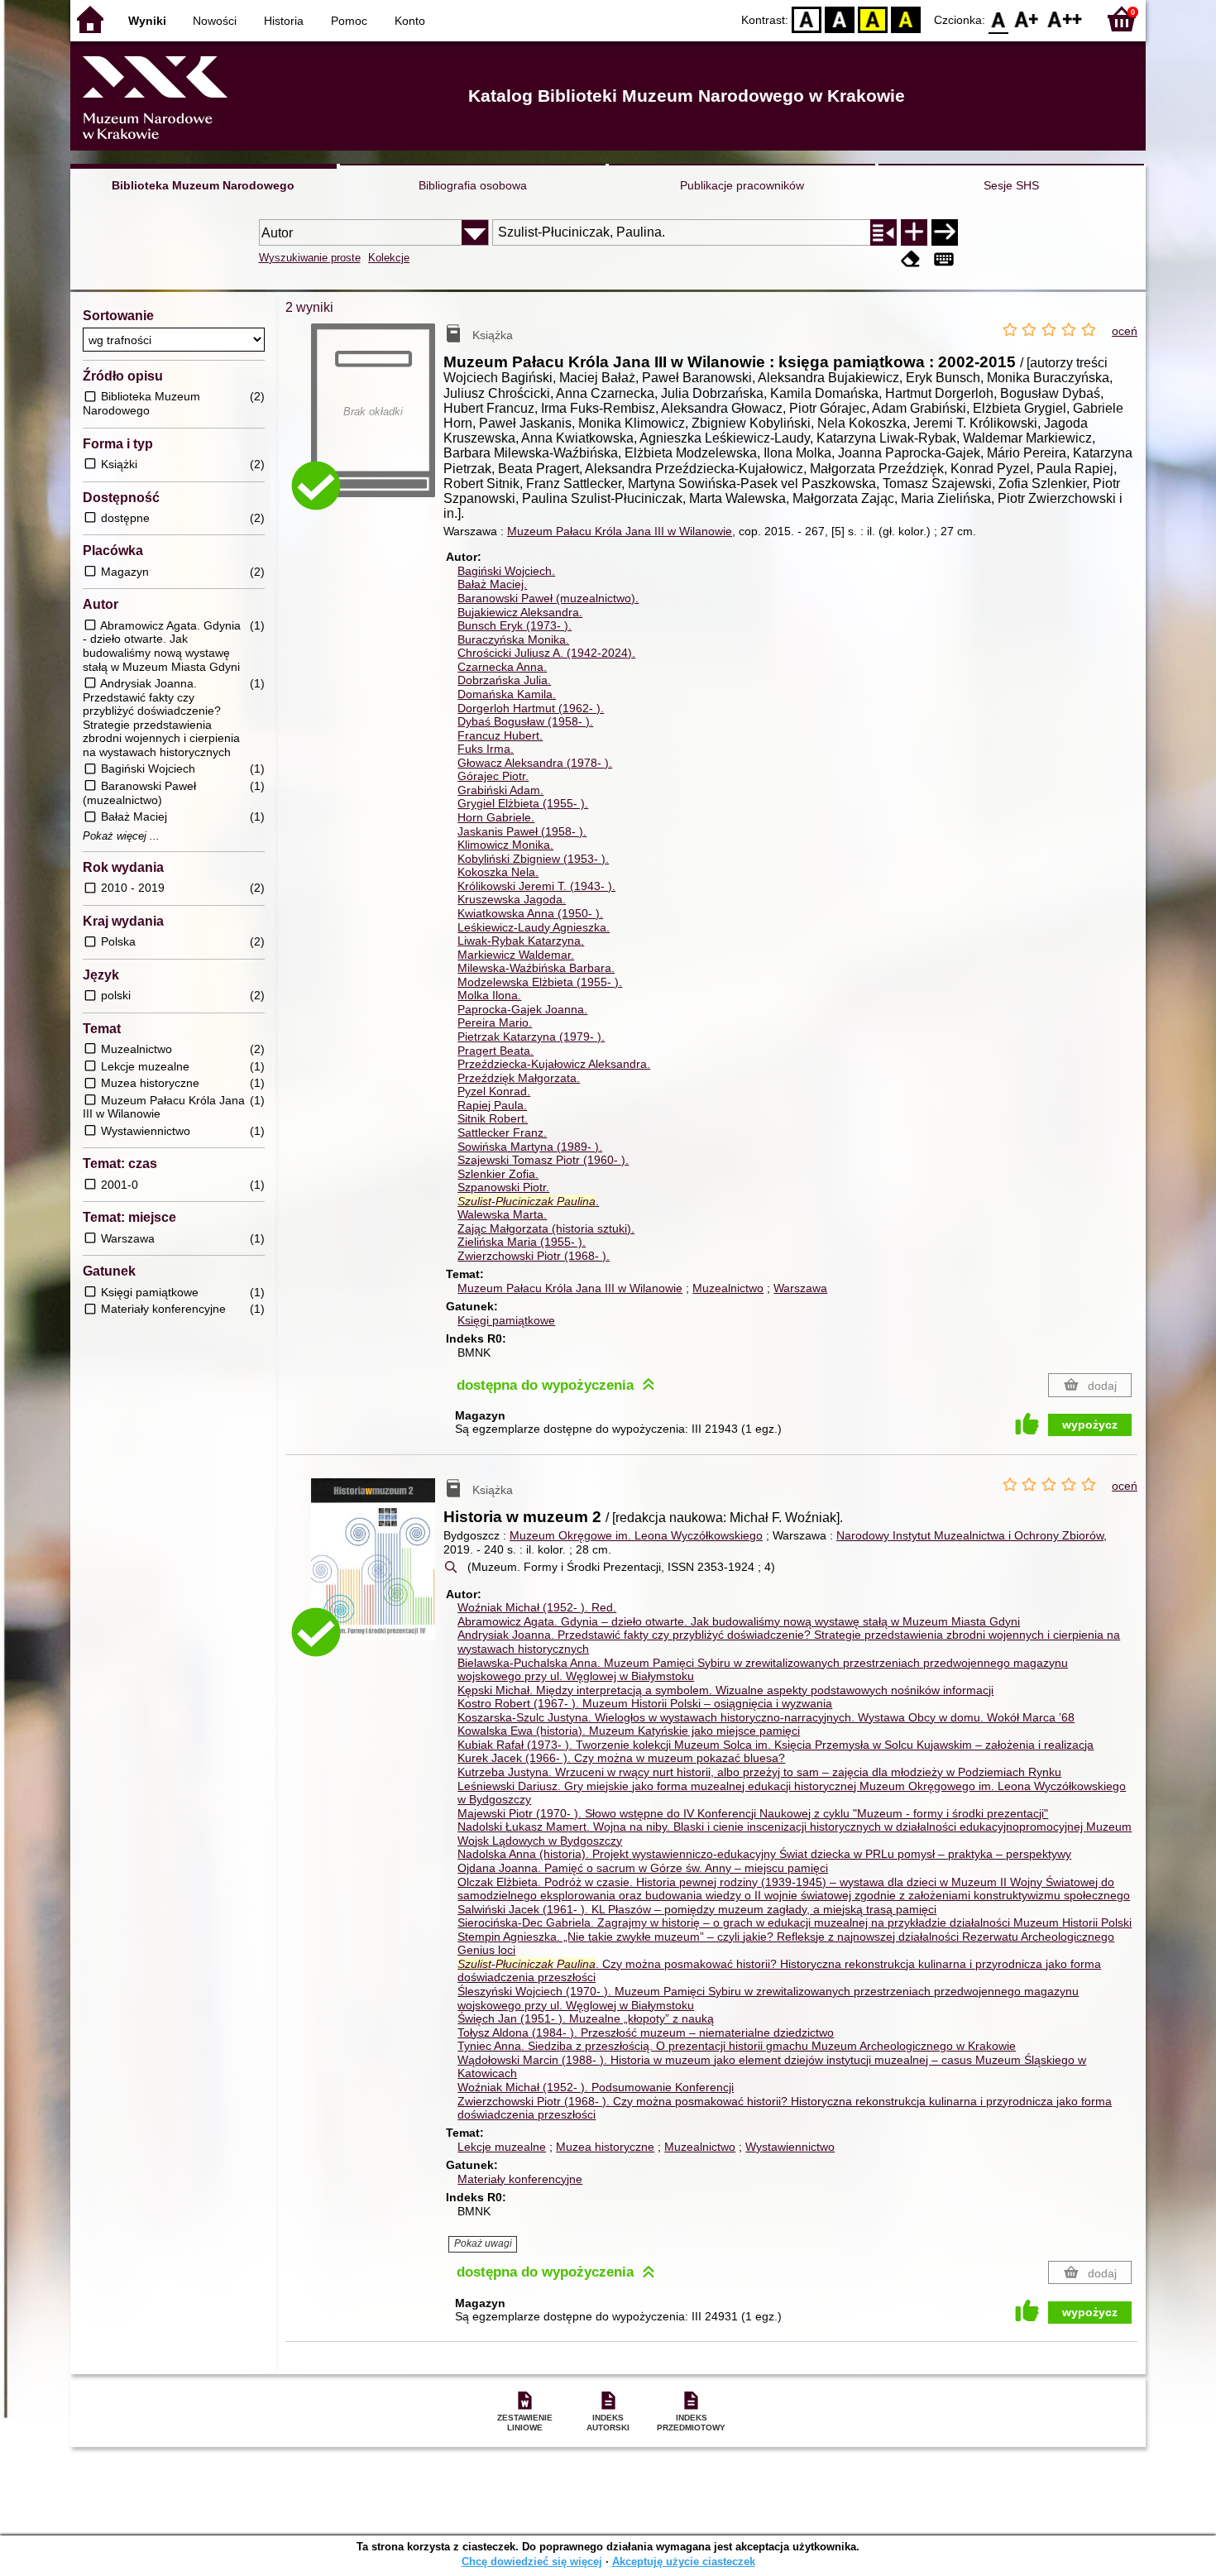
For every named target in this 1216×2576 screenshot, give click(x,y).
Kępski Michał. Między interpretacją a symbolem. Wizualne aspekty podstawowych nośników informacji (725, 1690)
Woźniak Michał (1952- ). (537, 1607)
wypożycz (1090, 1424)
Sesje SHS (1011, 185)
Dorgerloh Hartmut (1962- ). (531, 708)
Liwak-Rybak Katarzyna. (521, 941)
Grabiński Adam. (500, 790)
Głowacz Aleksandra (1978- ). (535, 763)
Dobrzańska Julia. (504, 680)
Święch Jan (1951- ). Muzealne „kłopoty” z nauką (586, 2018)
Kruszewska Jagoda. (512, 899)
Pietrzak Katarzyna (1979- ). (531, 1037)
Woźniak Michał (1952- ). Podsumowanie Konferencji (596, 2087)
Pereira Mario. (495, 1022)
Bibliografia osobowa (473, 185)
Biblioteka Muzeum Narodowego (203, 185)
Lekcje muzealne (502, 2147)
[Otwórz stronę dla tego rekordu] (377, 1571)
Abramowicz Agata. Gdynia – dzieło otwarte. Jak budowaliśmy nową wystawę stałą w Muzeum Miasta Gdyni (739, 1621)
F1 (1027, 19)
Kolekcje (389, 258)
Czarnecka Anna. (502, 667)
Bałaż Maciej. (492, 584)
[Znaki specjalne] (944, 259)
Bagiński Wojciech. (506, 571)
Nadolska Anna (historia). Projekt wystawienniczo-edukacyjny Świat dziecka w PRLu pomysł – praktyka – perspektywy (764, 1854)
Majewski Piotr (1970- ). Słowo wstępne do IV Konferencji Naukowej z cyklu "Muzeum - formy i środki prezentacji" (753, 1813)
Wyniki (147, 21)
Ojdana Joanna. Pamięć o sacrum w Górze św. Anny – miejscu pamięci (643, 1868)
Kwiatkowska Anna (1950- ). (530, 913)
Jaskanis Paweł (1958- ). (522, 831)
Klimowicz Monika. (505, 845)
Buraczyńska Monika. (513, 639)
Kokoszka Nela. (498, 872)
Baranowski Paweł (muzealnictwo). (548, 598)
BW (840, 19)
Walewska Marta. (502, 1214)
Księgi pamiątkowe (506, 1320)
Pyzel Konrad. (494, 1091)
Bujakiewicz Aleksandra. (520, 612)
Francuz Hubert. (500, 735)
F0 (999, 19)
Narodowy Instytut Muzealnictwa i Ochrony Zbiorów (970, 1535)
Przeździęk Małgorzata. (519, 1078)
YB (873, 19)
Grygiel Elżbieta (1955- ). (523, 803)
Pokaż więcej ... (121, 836)
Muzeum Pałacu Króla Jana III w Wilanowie (620, 531)
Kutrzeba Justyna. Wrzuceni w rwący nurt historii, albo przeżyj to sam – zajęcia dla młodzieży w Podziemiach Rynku (759, 1772)
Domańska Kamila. (507, 694)
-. (528, 1201)
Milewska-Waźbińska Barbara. (536, 968)
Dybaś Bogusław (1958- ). (525, 721)
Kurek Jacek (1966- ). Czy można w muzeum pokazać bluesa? (621, 1758)
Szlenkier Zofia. (498, 1174)
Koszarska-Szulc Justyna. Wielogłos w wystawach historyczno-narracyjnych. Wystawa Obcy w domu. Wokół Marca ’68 (766, 1717)
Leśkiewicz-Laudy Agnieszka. (534, 927)
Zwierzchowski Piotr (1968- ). (534, 1256)
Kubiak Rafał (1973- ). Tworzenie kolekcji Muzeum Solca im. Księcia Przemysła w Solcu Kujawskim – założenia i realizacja (776, 1745)
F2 (1065, 19)
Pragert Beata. (495, 1051)
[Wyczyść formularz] (911, 259)
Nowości (215, 21)
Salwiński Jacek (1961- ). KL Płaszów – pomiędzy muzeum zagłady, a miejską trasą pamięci (697, 1909)
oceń (1125, 331)
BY (906, 19)
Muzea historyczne (605, 2147)
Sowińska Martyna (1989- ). (530, 1147)
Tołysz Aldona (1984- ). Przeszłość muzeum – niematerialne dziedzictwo (646, 2033)
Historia (284, 21)
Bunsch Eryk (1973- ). (515, 625)
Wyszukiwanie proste (310, 258)
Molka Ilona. (489, 995)
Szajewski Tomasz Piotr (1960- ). (543, 1160)
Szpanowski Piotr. (503, 1187)
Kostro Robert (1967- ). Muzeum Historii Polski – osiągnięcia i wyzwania (645, 1703)
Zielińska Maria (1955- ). (522, 1242)
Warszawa (800, 1288)
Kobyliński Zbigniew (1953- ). (533, 859)
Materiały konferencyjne (520, 2179)
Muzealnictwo (728, 1288)
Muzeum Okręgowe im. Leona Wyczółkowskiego (636, 1535)
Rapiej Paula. (492, 1105)
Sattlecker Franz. (502, 1132)
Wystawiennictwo (790, 2147)
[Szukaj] (945, 232)
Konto (410, 21)
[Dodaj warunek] (914, 232)
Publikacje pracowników (742, 185)
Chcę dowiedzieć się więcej (532, 2562)
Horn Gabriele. (496, 817)
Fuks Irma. (486, 749)
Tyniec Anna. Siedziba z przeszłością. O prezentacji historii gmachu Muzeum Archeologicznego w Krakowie (737, 2046)
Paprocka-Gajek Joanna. (522, 1009)
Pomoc (349, 21)
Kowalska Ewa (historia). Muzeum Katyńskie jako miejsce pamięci (629, 1731)
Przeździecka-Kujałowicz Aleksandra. (554, 1064)
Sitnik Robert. (493, 1118)
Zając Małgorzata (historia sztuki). (546, 1228)
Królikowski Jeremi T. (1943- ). (536, 886)
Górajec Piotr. (493, 776)
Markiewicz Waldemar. (516, 955)
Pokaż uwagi (483, 2243)
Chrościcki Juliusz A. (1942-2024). (546, 653)
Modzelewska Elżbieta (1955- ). (540, 982)
